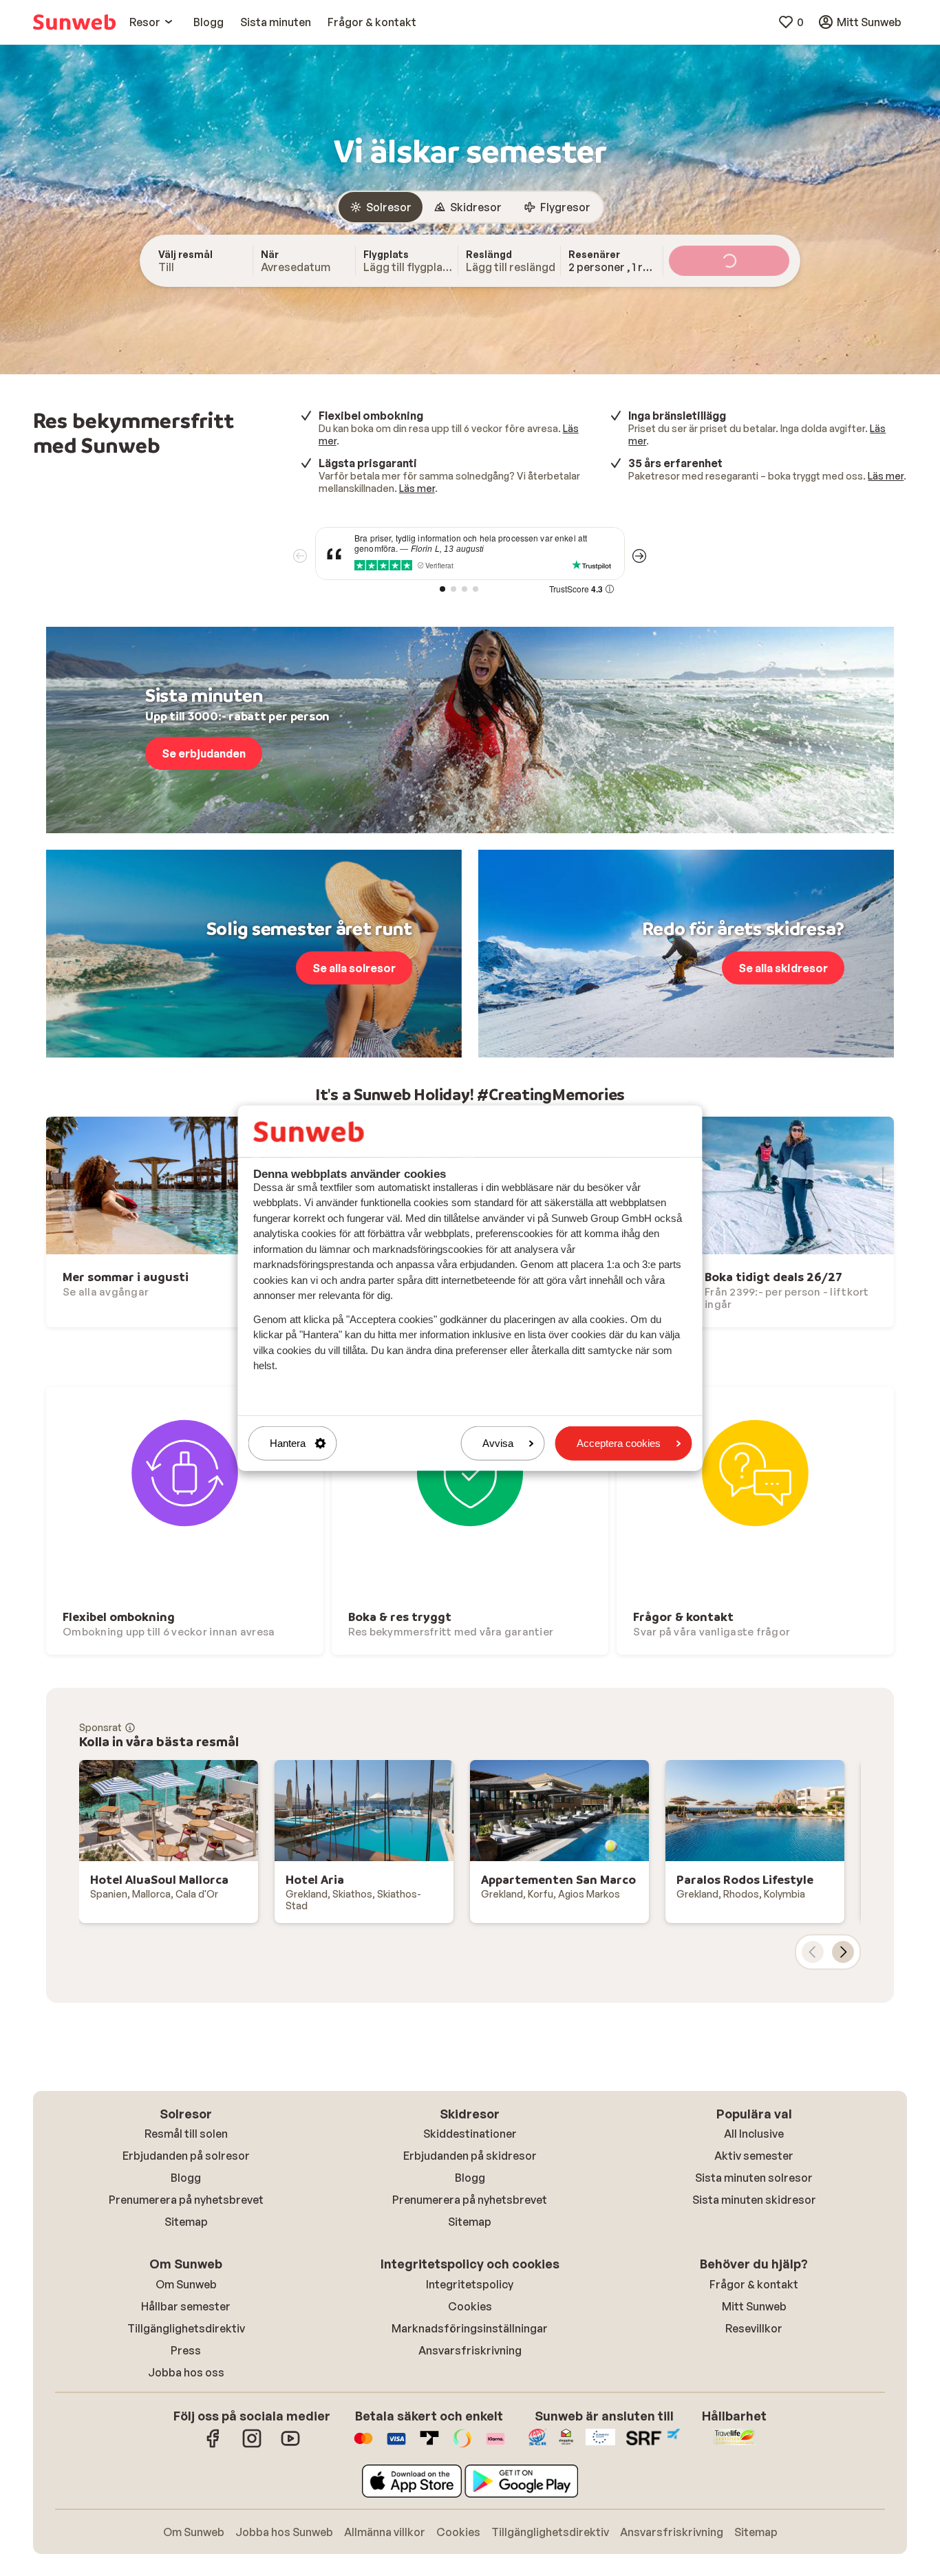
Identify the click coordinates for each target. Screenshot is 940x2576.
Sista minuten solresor (754, 2178)
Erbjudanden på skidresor (470, 2156)
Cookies (470, 2306)
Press (186, 2350)
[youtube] (290, 2445)
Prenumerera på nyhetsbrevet (186, 2200)
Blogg (186, 2178)
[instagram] (252, 2445)
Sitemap (186, 2222)
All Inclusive (754, 2134)
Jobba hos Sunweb (284, 2532)
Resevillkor (754, 2328)
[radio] (381, 207)
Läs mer (417, 488)
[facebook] (213, 2445)
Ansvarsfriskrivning (470, 2350)
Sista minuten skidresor (754, 2200)
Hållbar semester (186, 2306)
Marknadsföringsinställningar (470, 2328)
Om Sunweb (186, 2284)
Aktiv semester (754, 2156)
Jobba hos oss (186, 2372)
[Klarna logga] (495, 2445)
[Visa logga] (396, 2445)
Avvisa (498, 1443)
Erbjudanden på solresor (186, 2156)
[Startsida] (74, 22)
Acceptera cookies (619, 1443)
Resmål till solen (186, 2134)
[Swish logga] (462, 2445)
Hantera (288, 1443)
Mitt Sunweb (754, 2306)
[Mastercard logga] (363, 2445)
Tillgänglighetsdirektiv (186, 2328)
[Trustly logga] (429, 2445)
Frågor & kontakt (754, 2284)
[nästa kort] (843, 1952)
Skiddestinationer (470, 2134)
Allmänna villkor (385, 2532)
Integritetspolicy (470, 2284)
